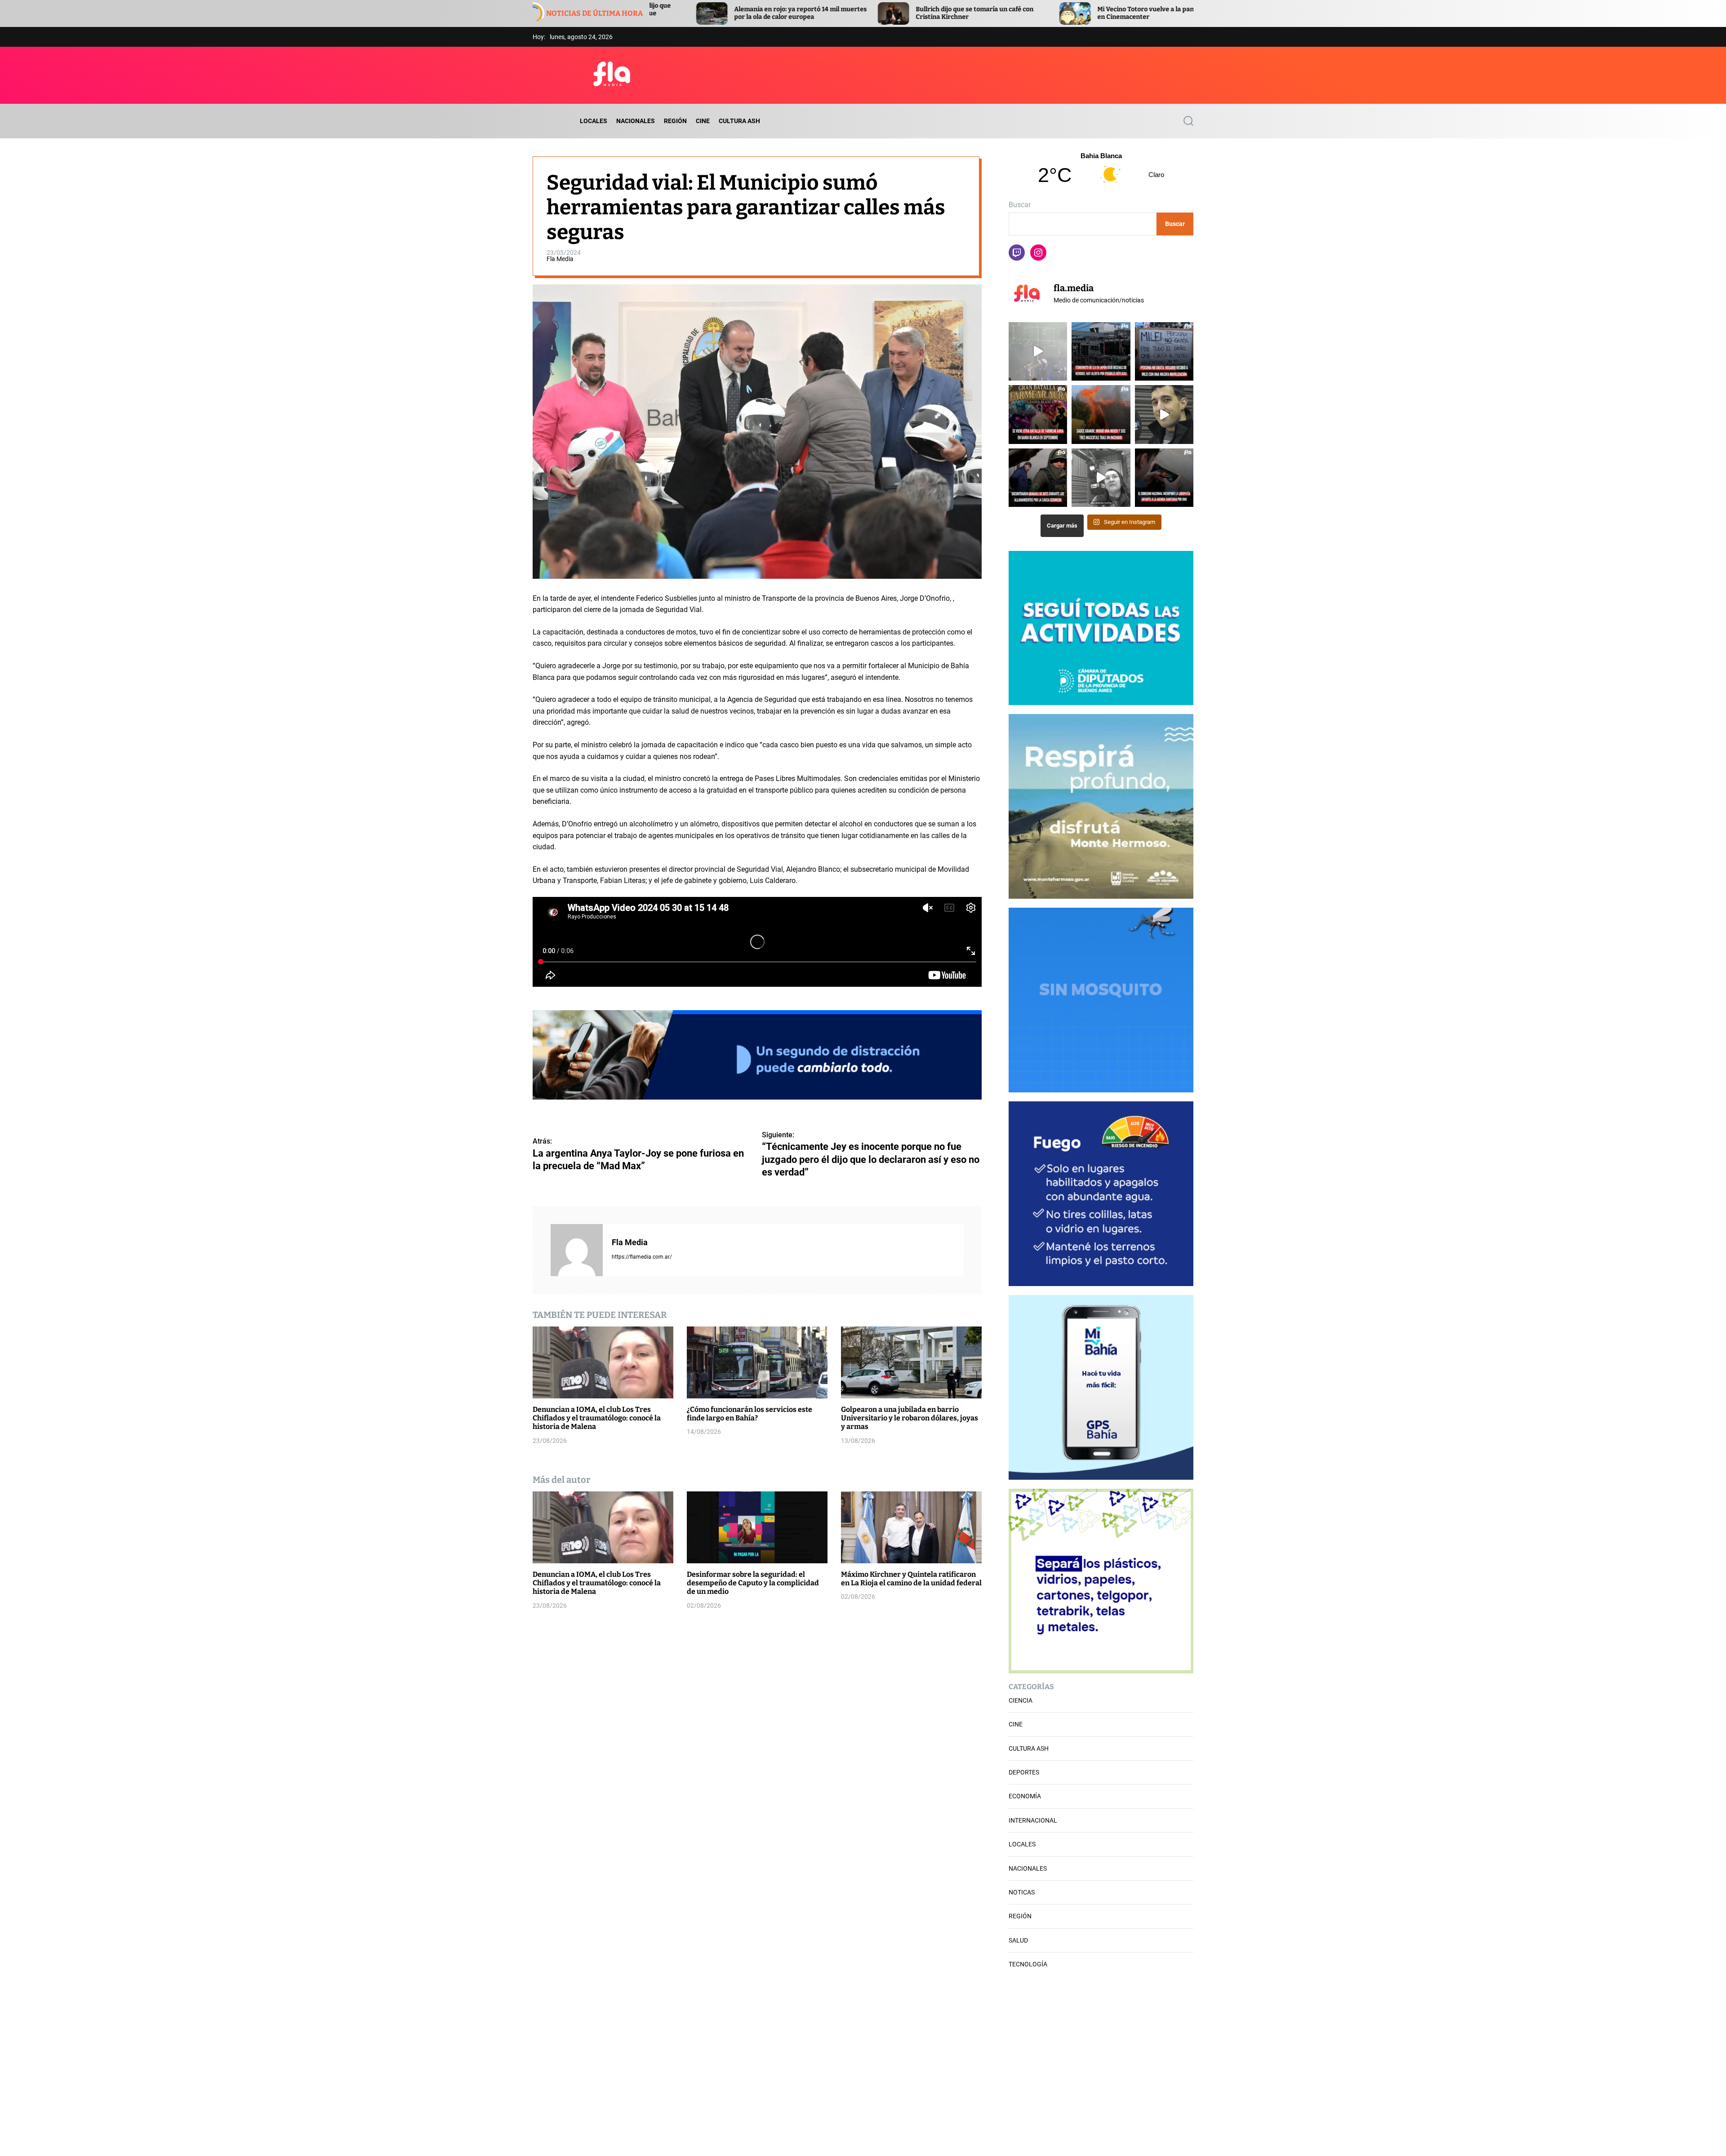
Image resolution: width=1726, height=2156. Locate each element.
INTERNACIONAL (1033, 1820)
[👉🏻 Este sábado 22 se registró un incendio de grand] (1101, 414)
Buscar (1020, 205)
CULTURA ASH (739, 121)
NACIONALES (636, 121)
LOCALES (594, 121)
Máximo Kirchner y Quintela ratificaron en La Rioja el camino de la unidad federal (911, 1579)
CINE (703, 121)
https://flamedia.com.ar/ (642, 1257)
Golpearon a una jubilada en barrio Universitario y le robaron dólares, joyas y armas (910, 1418)
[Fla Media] (577, 1250)
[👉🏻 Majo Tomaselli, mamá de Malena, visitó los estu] (1101, 478)
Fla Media (560, 258)
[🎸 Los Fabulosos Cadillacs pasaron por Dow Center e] (1038, 351)
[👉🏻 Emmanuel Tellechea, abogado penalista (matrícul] (1164, 414)
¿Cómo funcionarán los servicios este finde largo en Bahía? (750, 1414)
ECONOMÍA (1025, 1796)
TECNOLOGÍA (1028, 1964)
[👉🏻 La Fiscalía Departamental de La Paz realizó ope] (1038, 478)
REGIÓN (675, 121)
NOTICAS (1022, 1892)
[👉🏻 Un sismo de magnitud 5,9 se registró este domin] (1101, 351)
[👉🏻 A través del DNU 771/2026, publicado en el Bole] (1164, 478)
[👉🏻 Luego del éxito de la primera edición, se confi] (1038, 414)
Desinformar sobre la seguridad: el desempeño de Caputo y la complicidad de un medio (753, 1583)
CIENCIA (1021, 1700)
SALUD (1018, 1940)
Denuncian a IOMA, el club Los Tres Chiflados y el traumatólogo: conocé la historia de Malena (597, 1418)
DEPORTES (1024, 1772)
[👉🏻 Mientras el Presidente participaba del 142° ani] (1164, 351)
